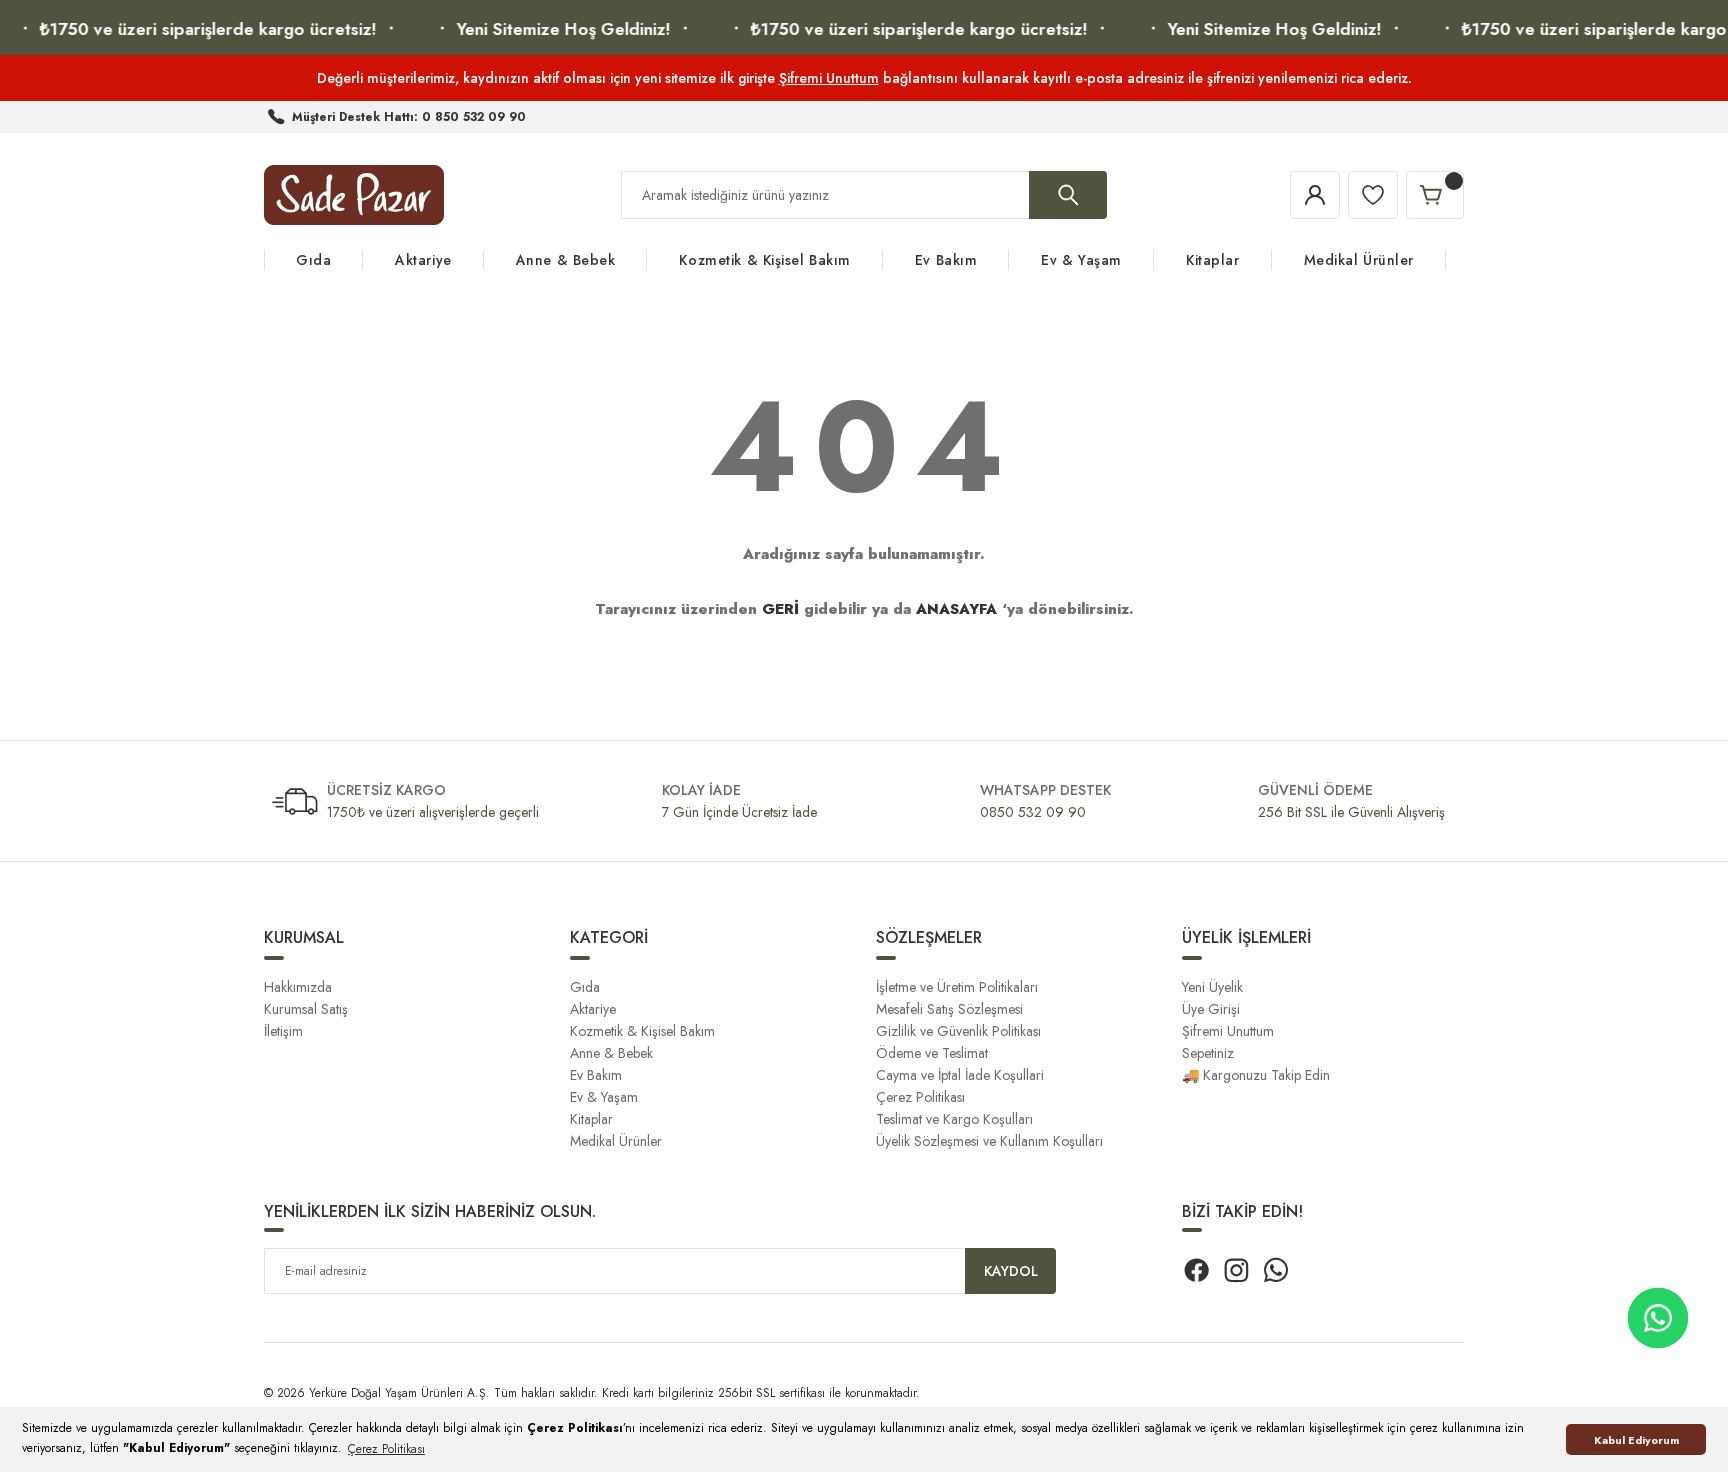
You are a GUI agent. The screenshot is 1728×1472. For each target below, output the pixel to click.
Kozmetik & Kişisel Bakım (642, 1031)
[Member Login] (1315, 195)
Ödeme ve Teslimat (932, 1053)
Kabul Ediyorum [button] (1636, 1440)
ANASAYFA (956, 609)
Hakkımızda (298, 987)
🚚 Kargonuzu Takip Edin (1256, 1075)
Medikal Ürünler (616, 1141)
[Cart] (1435, 195)
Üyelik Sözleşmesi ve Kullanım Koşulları (989, 1141)
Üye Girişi (1211, 1009)
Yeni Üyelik (1212, 987)
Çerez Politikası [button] (386, 1449)
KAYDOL (1011, 1271)
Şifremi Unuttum (829, 78)
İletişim (283, 1031)
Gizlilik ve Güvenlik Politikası (958, 1031)
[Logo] (354, 195)
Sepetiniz (1208, 1053)
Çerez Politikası (920, 1097)
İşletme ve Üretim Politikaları (957, 987)
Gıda (585, 987)
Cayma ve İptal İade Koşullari (960, 1075)
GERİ (780, 609)
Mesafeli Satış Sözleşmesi (949, 1009)
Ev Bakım (596, 1075)
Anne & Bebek (611, 1053)
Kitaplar (591, 1119)
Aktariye (593, 1009)
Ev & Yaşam (604, 1097)
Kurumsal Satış (306, 1009)
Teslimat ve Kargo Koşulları (954, 1119)
